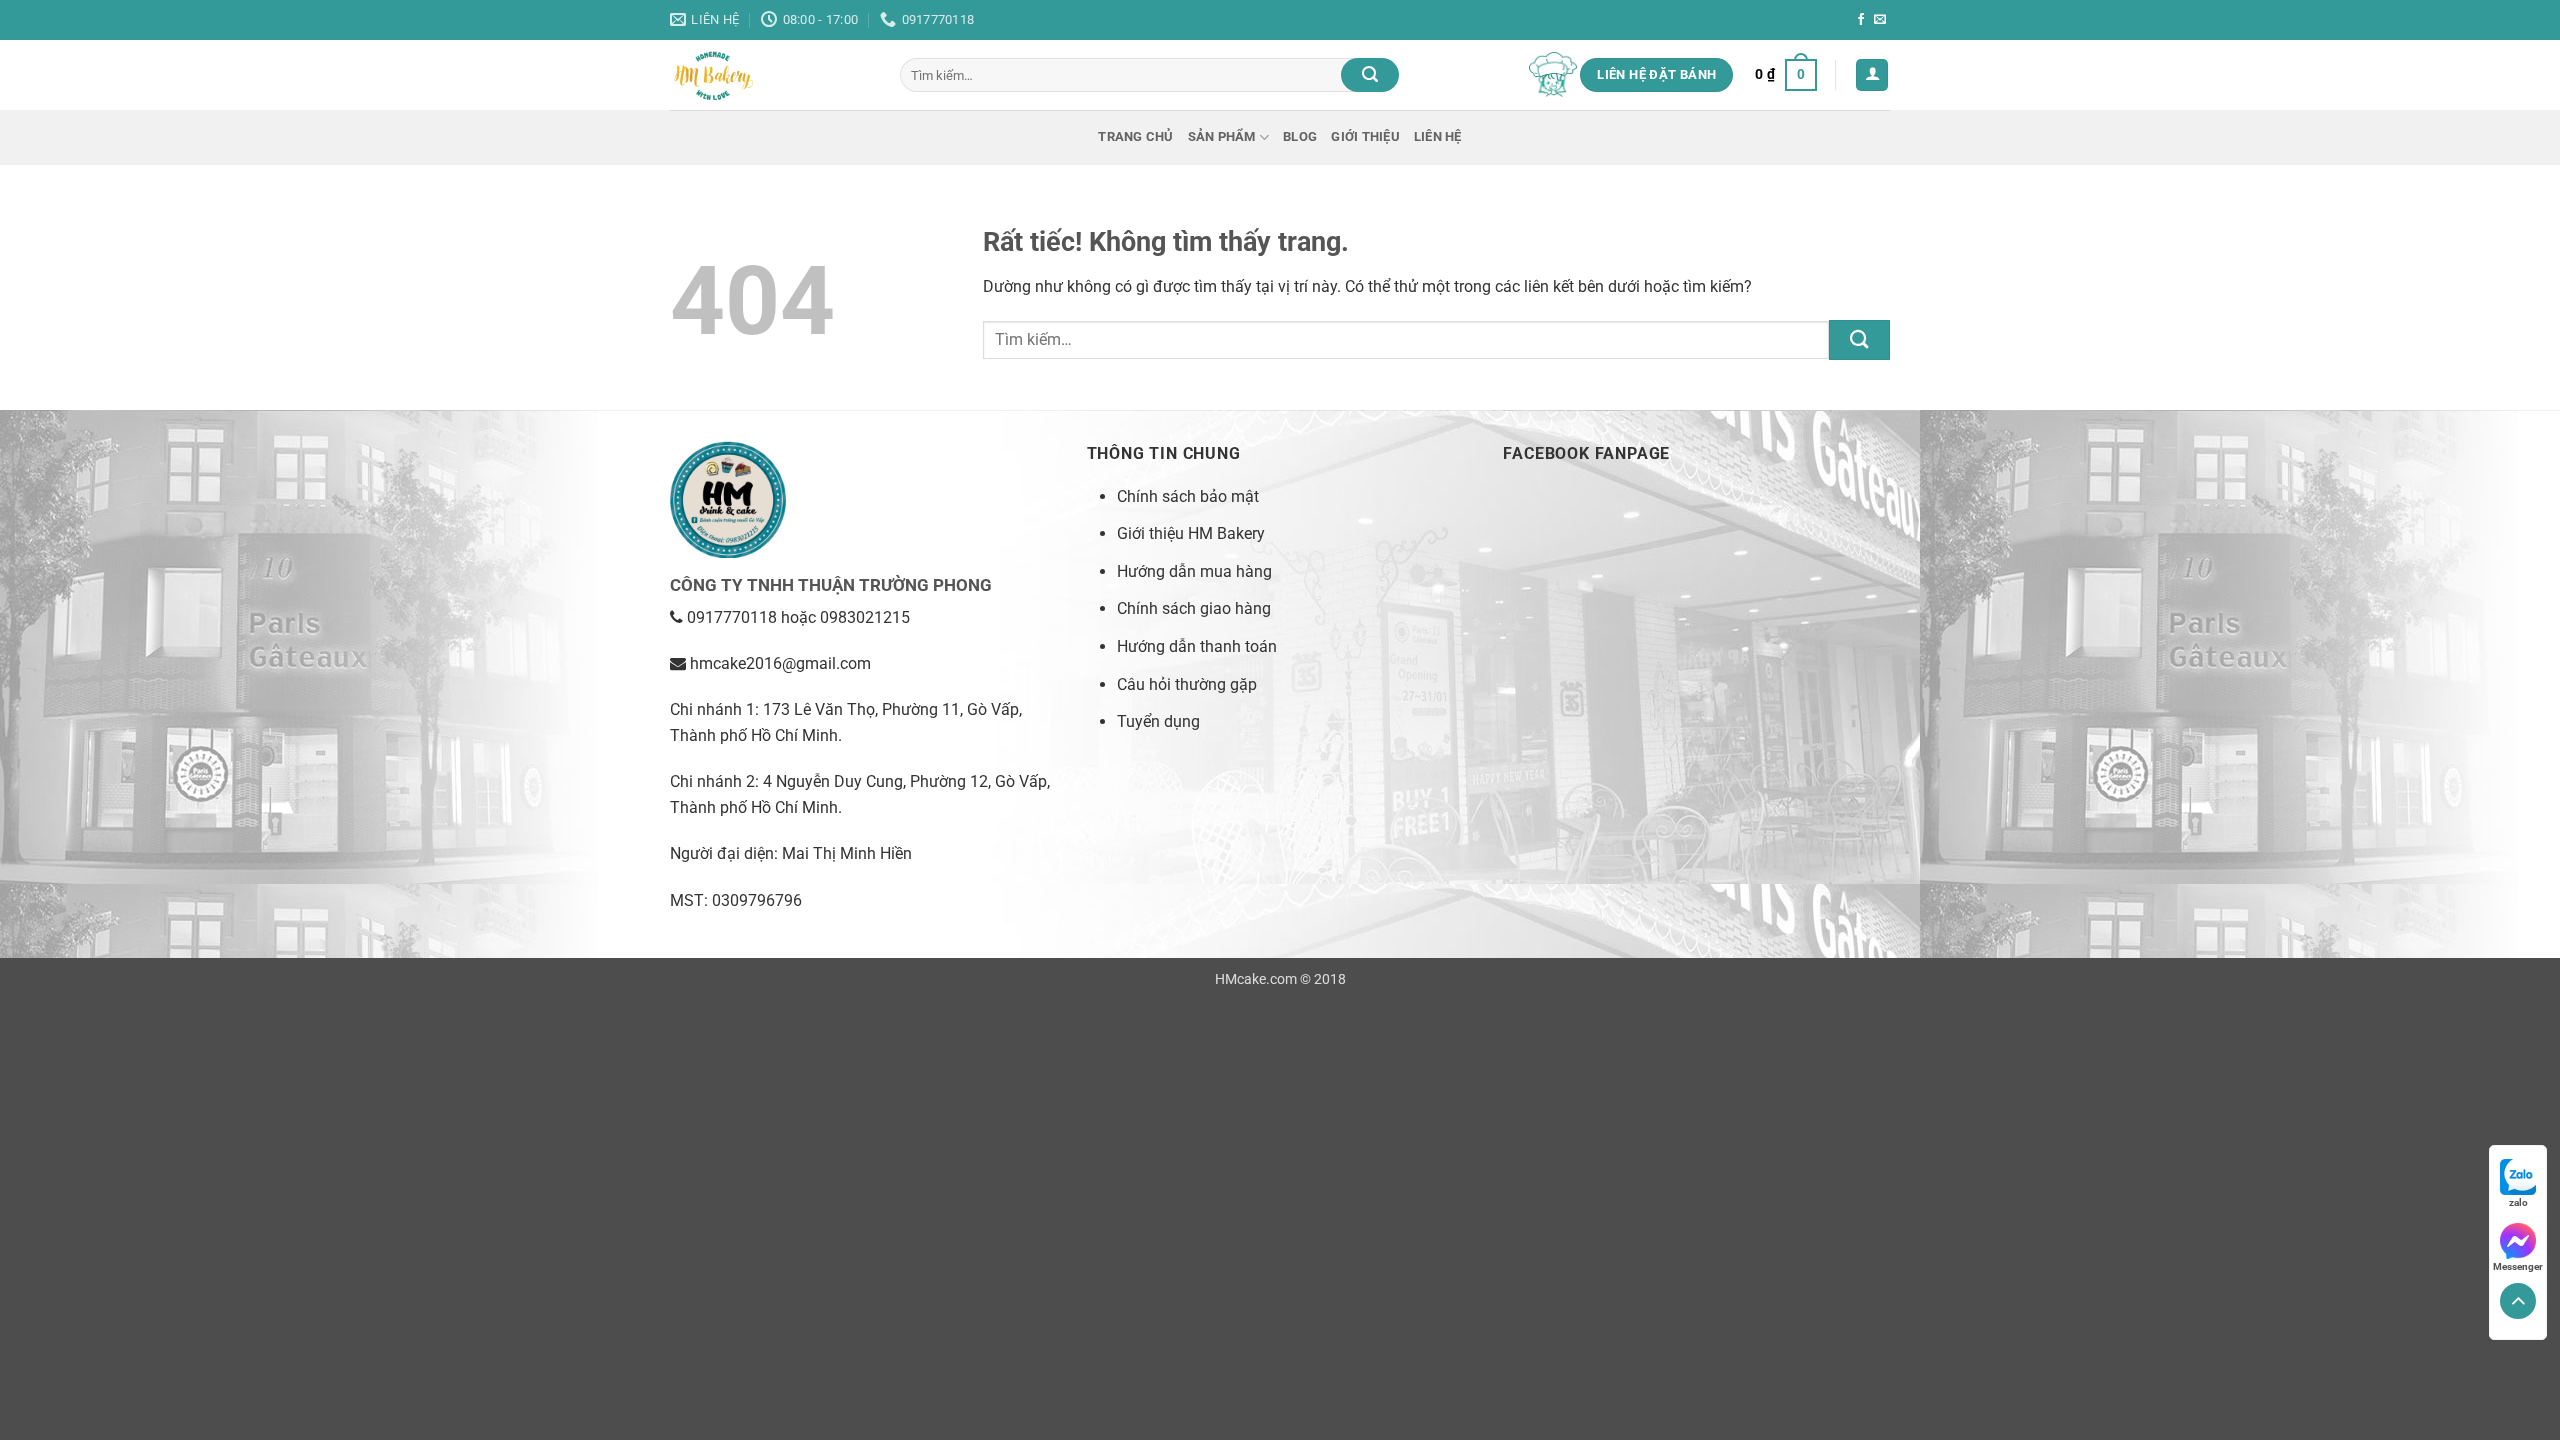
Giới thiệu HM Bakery (1191, 533)
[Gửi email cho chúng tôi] (1880, 20)
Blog (1300, 136)
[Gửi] (1370, 75)
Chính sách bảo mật (1188, 496)
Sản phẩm (1222, 136)
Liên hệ (1438, 136)
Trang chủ (1135, 136)
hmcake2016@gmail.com (780, 663)
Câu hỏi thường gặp (1187, 684)
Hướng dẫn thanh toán (1197, 646)
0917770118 (732, 617)
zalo (2518, 1202)
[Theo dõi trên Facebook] (1861, 20)
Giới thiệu (1365, 136)
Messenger (2518, 1266)
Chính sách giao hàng (1194, 608)
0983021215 (865, 617)
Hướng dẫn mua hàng (1194, 571)
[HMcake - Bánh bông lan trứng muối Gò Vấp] (770, 75)
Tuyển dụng (1158, 721)
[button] (1786, 75)
